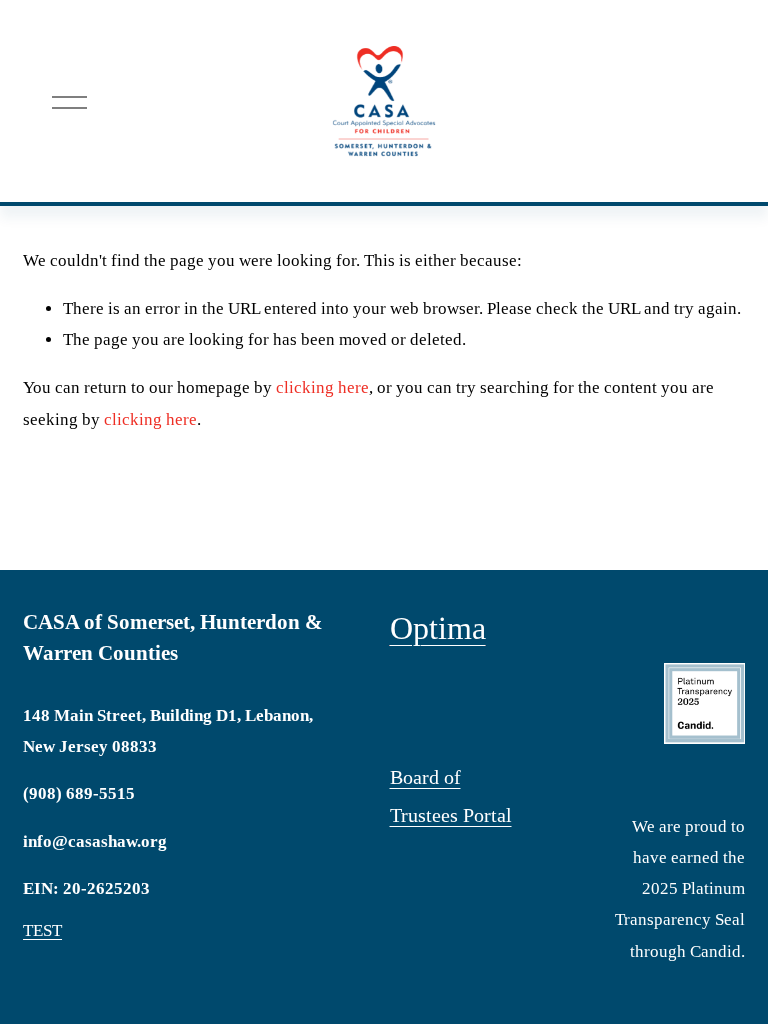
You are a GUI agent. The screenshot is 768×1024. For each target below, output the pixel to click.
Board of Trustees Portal (451, 796)
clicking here (322, 387)
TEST (42, 930)
